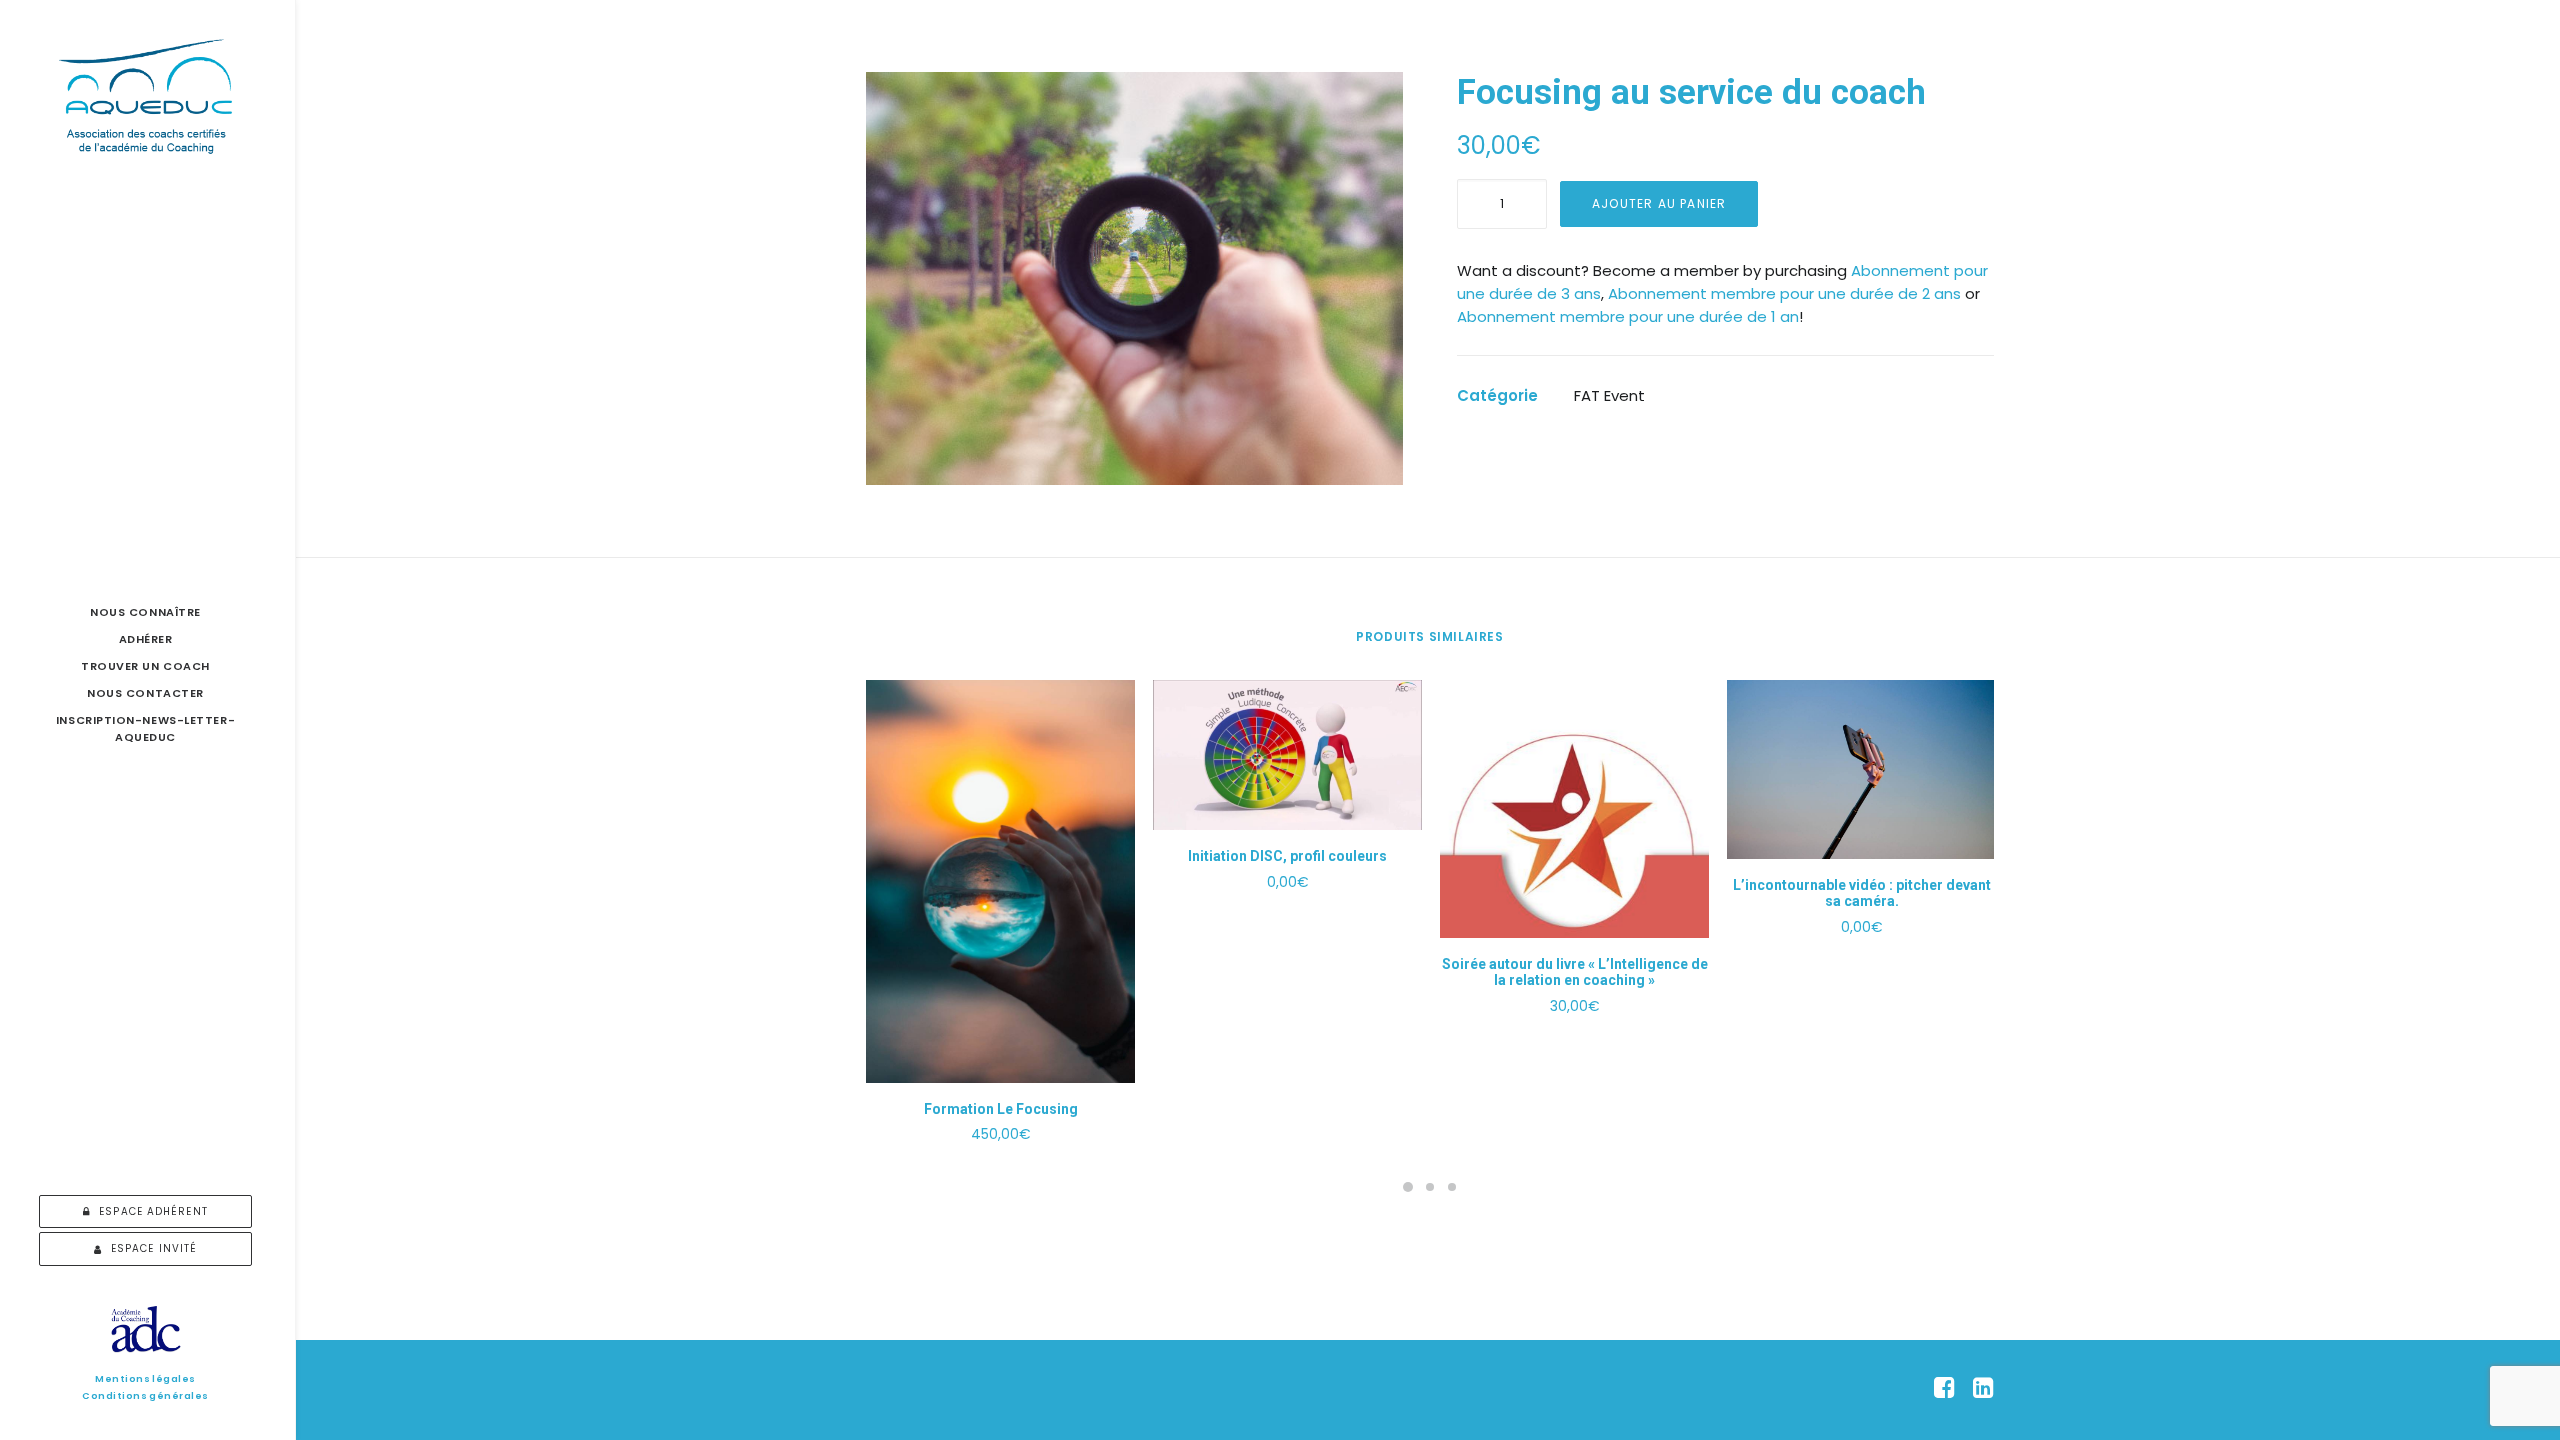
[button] (1134, 278)
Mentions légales (145, 1378)
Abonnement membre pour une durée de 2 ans (1784, 293)
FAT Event (1609, 395)
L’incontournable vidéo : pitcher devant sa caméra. (1862, 893)
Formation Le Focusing (1001, 1109)
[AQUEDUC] (145, 96)
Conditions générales (145, 1395)
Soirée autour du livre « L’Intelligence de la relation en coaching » (1575, 972)
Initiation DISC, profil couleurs (1287, 856)
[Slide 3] (1452, 1187)
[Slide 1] (1408, 1187)
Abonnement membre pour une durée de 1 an (1628, 316)
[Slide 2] (1430, 1187)
